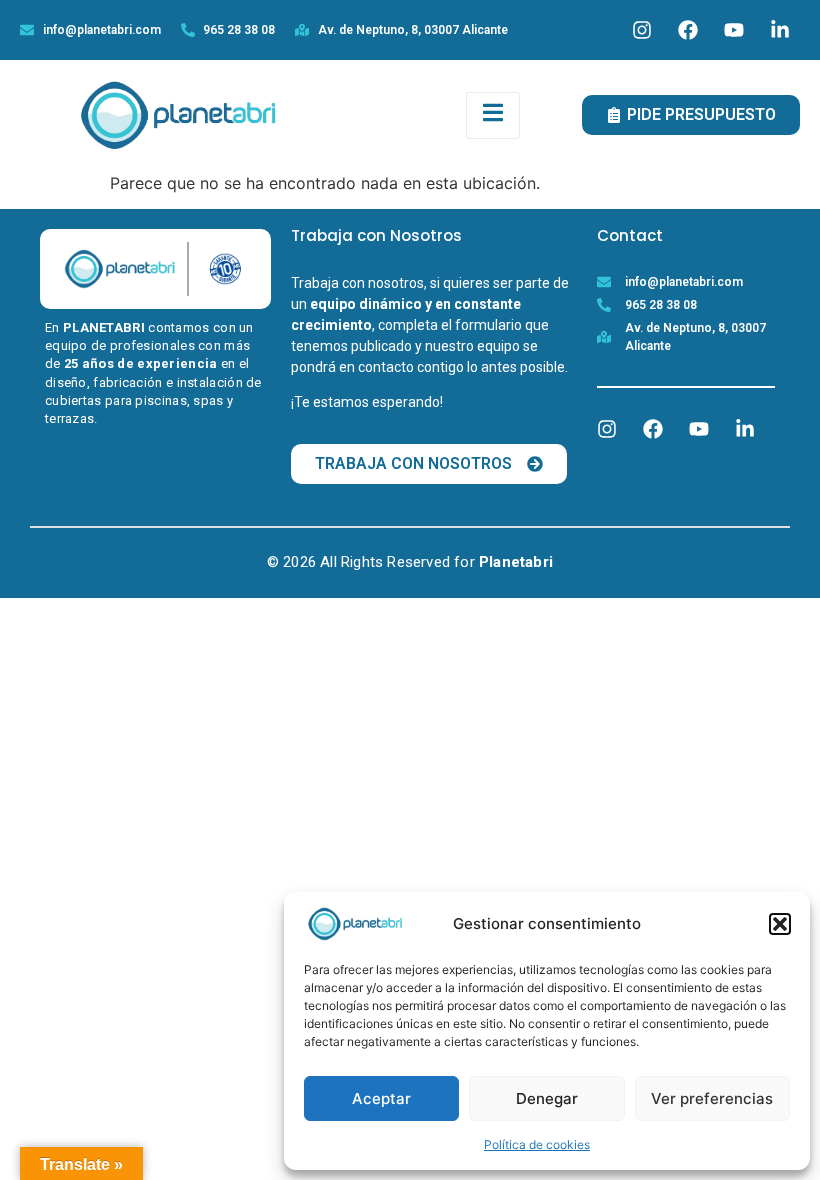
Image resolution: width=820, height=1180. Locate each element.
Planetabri (516, 562)
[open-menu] (493, 115)
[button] (780, 924)
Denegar (547, 1098)
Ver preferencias (712, 1098)
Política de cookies (537, 1144)
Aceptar (381, 1098)
